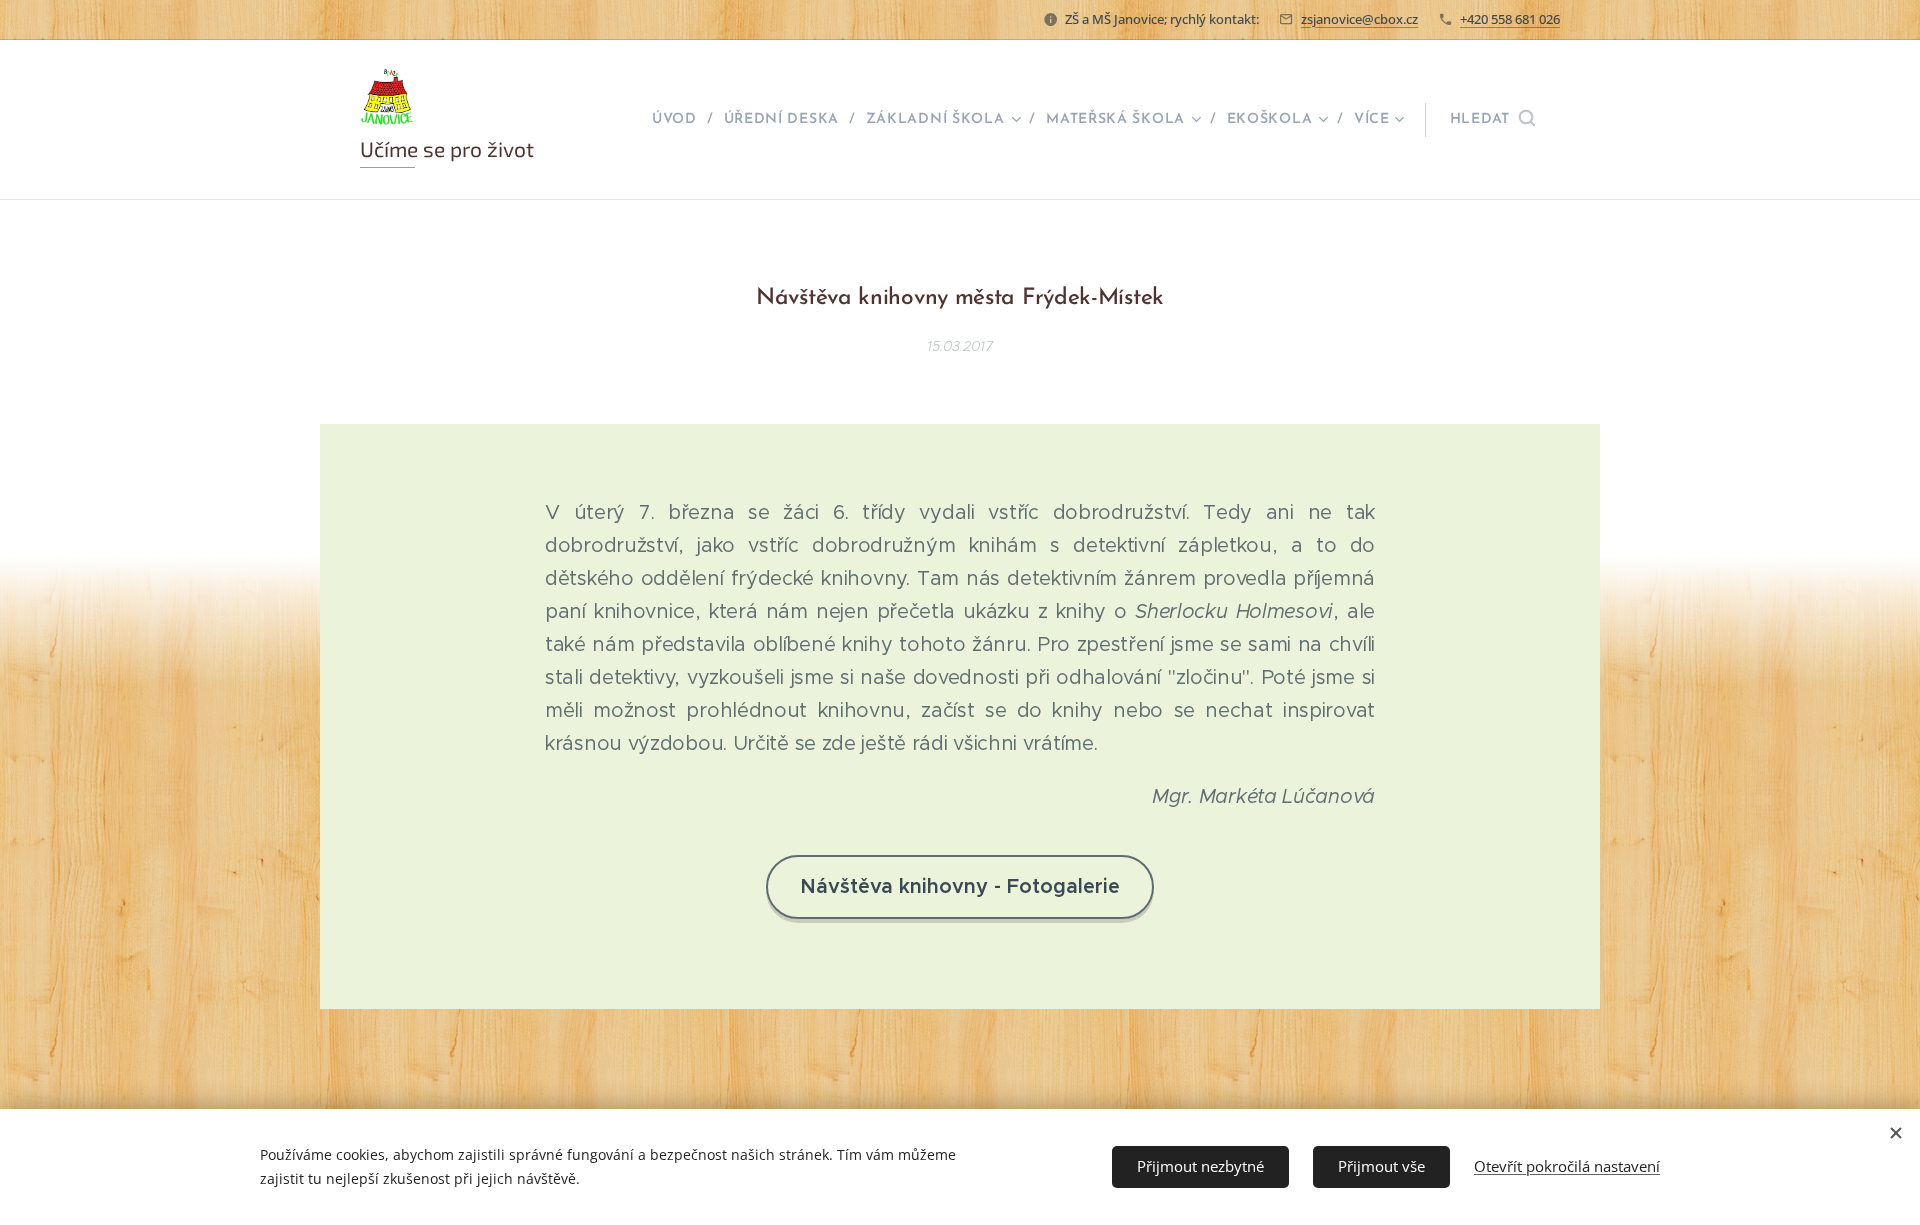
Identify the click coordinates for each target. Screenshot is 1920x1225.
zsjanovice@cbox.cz (1359, 19)
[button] (1492, 120)
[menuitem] (680, 120)
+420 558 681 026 (1510, 19)
